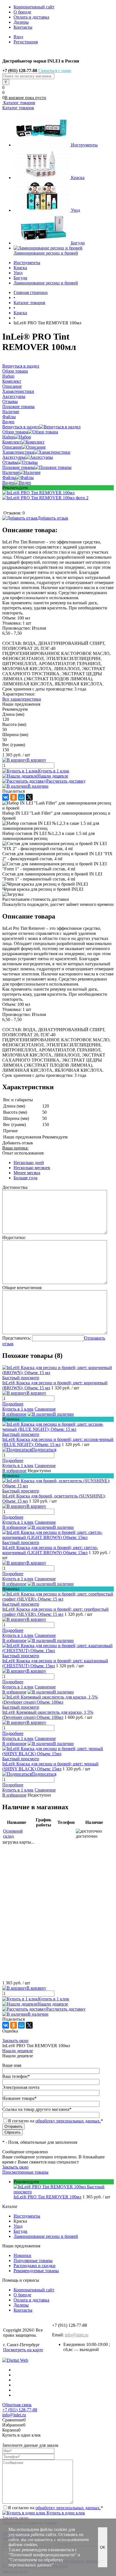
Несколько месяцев (32, 1168)
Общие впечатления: (22, 1288)
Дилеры (21, 22)
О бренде (22, 12)
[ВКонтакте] (6, 797)
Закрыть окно (15, 2041)
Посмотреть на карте (23, 2350)
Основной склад (13, 1834)
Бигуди (78, 243)
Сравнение (45, 1409)
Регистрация (26, 42)
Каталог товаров (19, 103)
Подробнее (13, 1404)
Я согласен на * (55, 2508)
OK (103, 2547)
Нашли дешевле (53, 776)
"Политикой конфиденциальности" (43, 2555)
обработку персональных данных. (68, 2121)
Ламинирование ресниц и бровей (46, 253)
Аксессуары (14, 457)
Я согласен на (55, 2121)
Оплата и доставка (31, 17)
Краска (78, 178)
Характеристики (18, 452)
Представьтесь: (17, 1338)
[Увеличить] (38, 493)
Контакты (23, 27)
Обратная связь (17, 2405)
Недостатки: (14, 1237)
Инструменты (84, 145)
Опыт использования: (23, 1153)
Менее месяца (27, 1173)
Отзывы (10, 462)
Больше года (25, 1178)
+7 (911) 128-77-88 (20, 2410)
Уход (75, 210)
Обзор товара (15, 432)
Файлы (9, 477)
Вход (18, 37)
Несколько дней (29, 1163)
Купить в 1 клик (54, 771)
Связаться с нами (55, 71)
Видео (8, 483)
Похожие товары (18, 467)
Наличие (11, 472)
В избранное (14, 1414)
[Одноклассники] (14, 797)
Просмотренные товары (25, 2172)
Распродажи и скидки (34, 2266)
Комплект (12, 442)
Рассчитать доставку (66, 781)
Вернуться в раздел (21, 427)
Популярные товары (33, 2260)
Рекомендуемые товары (36, 2271)
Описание (12, 447)
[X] (29, 797)
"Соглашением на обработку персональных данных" (36, 2562)
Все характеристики (22, 699)
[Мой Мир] (21, 797)
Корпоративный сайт (34, 7)
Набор (8, 437)
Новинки (22, 2255)
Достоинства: (15, 1187)
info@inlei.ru (77, 2335)
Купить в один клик (65, 2513)
